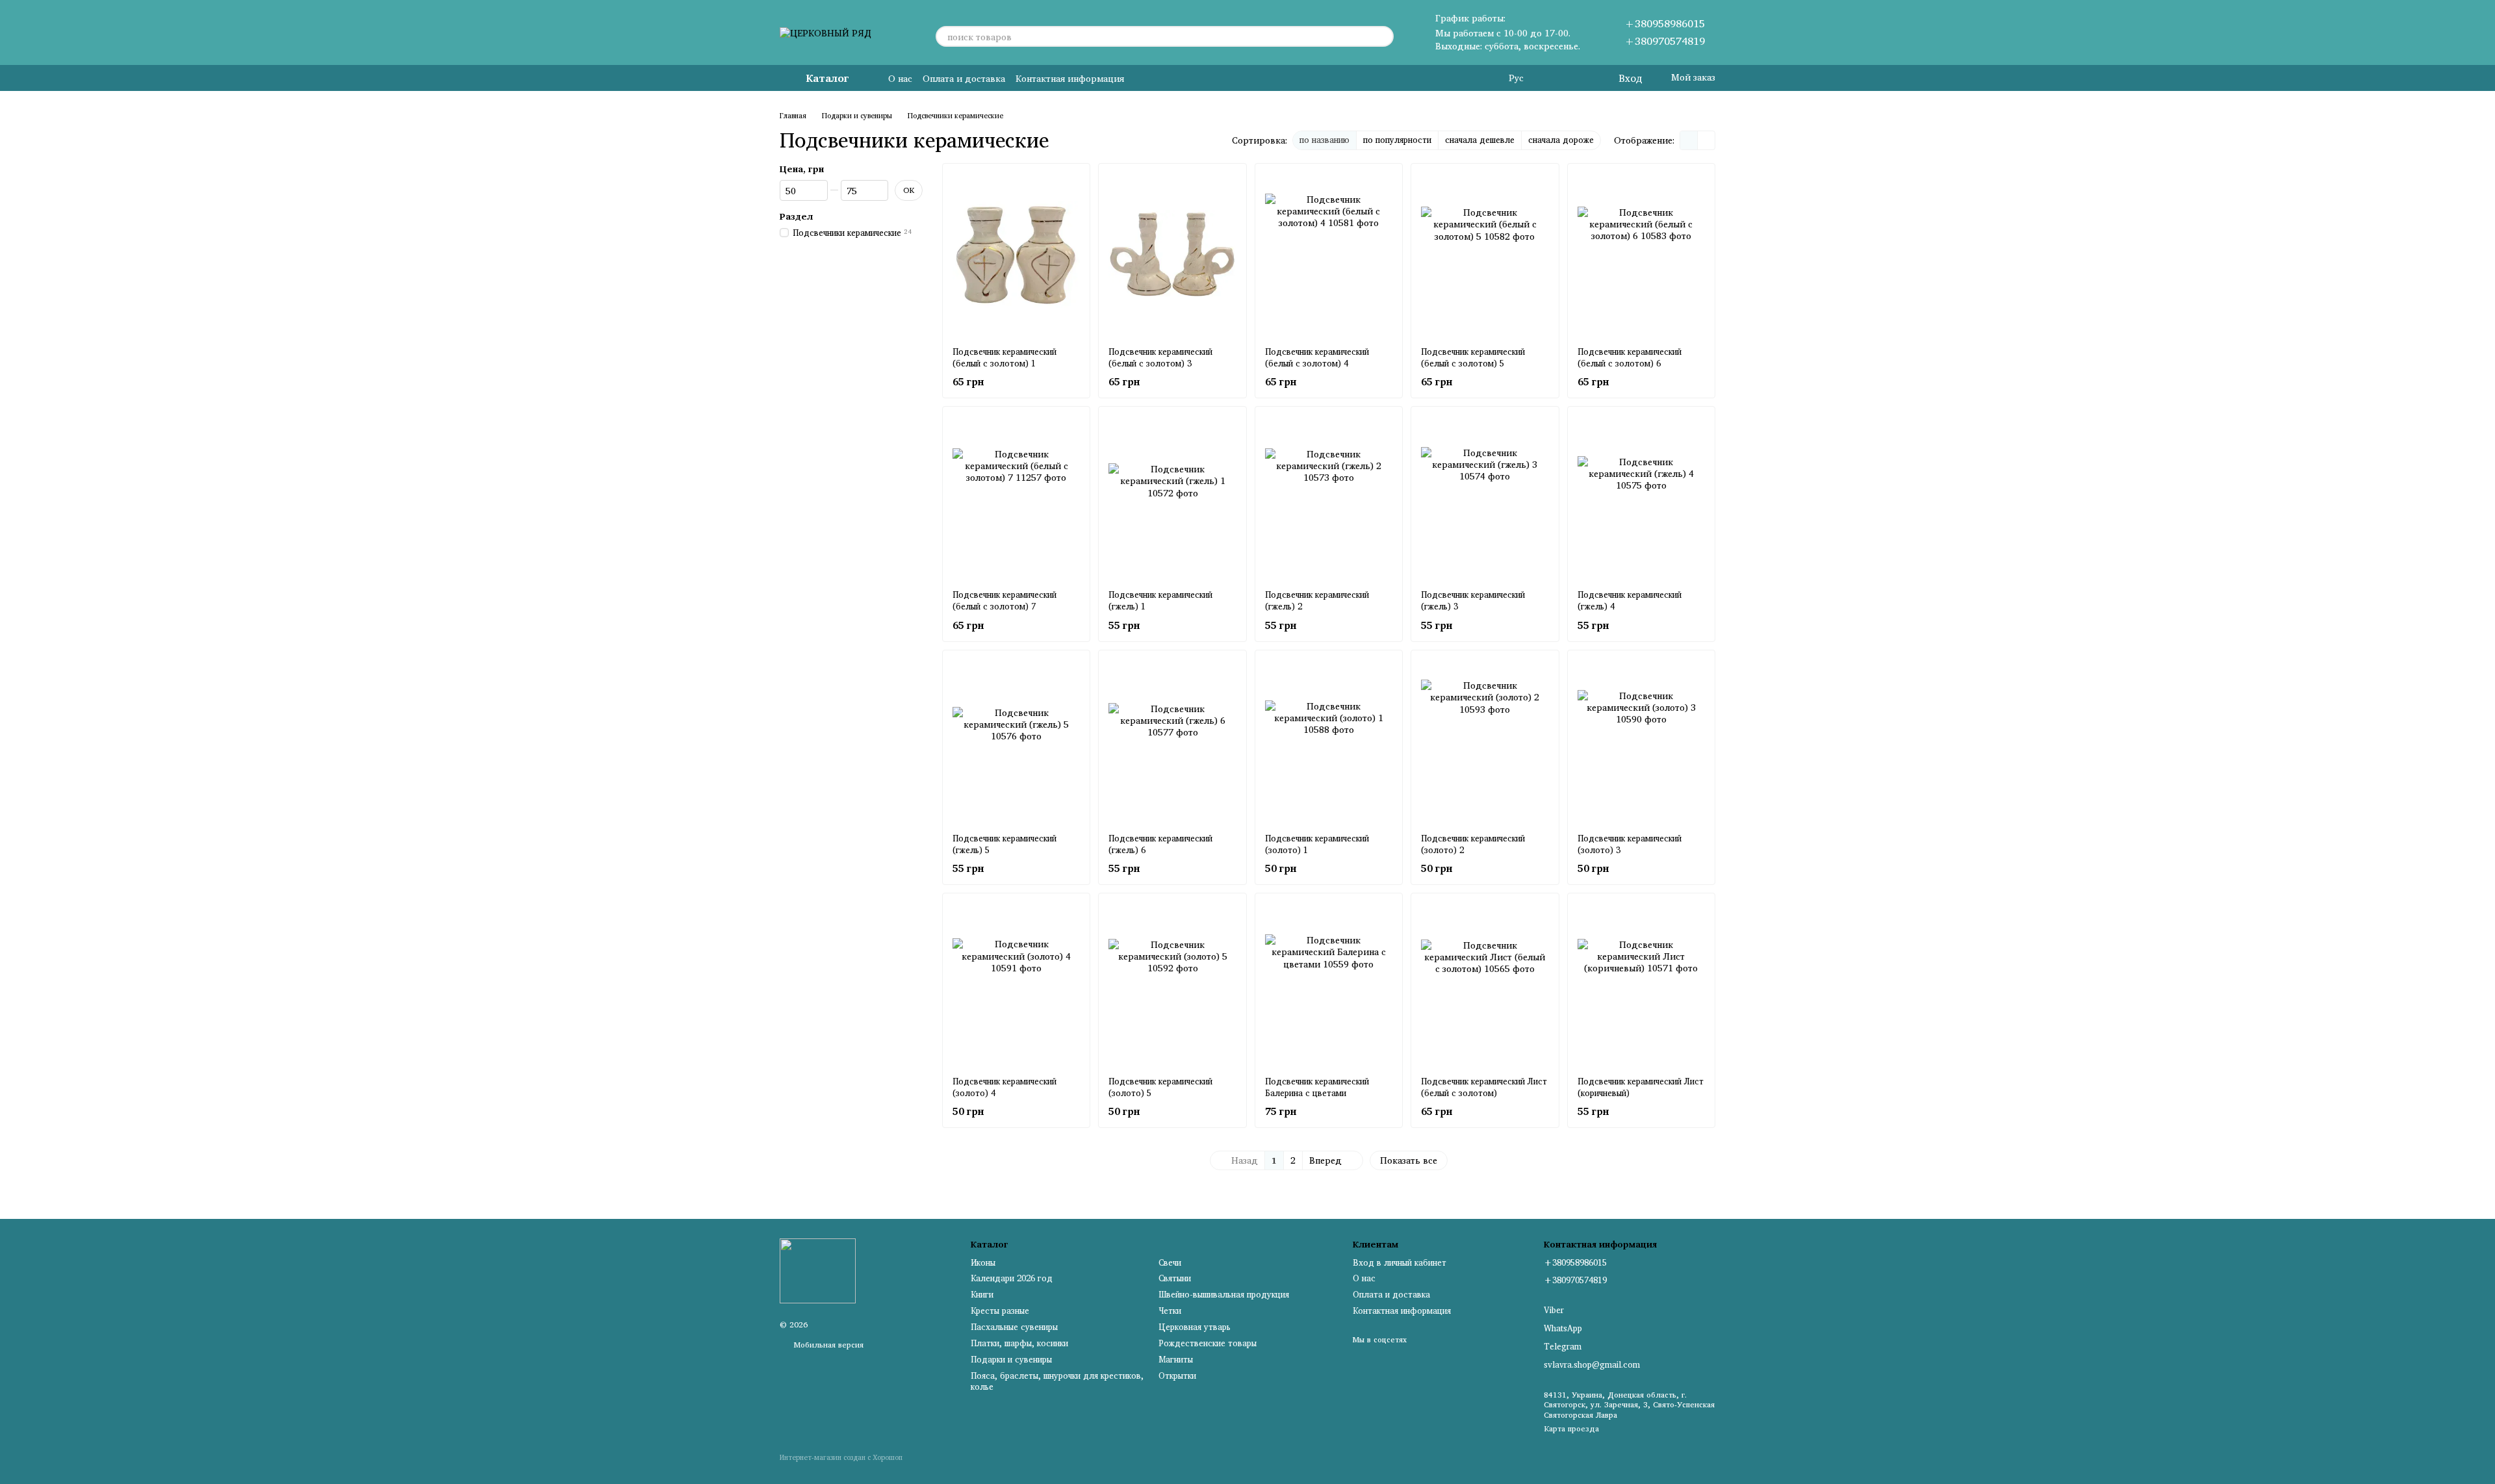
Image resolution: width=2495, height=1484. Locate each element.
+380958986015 (1665, 23)
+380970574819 (1665, 41)
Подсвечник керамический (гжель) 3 (1473, 600)
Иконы (983, 1262)
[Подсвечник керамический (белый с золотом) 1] (1016, 255)
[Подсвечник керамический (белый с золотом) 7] (1016, 498)
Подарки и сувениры (1011, 1359)
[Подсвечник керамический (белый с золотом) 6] (1641, 255)
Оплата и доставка (964, 78)
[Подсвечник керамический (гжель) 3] (1485, 498)
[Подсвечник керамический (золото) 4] (1016, 984)
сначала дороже (1561, 140)
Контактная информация (1070, 78)
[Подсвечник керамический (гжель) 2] (1329, 498)
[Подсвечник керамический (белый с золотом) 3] (1172, 255)
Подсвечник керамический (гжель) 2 (1317, 600)
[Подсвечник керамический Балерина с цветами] (1329, 984)
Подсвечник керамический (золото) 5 (1160, 1087)
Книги (982, 1294)
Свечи (1170, 1262)
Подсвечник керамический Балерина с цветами (1317, 1087)
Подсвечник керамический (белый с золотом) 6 (1630, 357)
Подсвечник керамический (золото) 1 (1317, 844)
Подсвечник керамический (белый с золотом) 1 (1004, 357)
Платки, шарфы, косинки (1019, 1343)
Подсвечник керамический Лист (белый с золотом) (1484, 1087)
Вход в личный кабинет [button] (1400, 1262)
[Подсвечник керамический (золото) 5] (1172, 984)
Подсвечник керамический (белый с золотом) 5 (1473, 357)
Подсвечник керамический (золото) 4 (1004, 1087)
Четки (1170, 1311)
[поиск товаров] (1383, 36)
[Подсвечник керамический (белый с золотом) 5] (1485, 255)
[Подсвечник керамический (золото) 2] (1485, 741)
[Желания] (1581, 78)
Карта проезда (1571, 1428)
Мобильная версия (827, 1345)
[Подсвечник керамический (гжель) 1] (1172, 498)
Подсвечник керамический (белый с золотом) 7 (1004, 600)
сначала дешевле (1480, 140)
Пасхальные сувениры (1014, 1327)
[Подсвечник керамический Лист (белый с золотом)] (1485, 984)
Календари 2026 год (1012, 1278)
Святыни (1175, 1278)
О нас (900, 78)
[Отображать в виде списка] (1706, 140)
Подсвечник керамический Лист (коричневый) (1641, 1087)
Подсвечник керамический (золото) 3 (1630, 844)
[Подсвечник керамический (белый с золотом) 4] (1329, 255)
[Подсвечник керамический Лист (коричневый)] (1641, 984)
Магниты (1176, 1359)
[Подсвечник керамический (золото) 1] (1329, 741)
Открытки (1177, 1375)
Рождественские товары (1208, 1343)
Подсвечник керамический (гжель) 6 (1160, 844)
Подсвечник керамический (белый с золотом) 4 (1317, 357)
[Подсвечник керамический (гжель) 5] (1016, 741)
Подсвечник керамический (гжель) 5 (1004, 844)
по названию (1324, 140)
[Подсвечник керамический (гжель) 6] (1172, 741)
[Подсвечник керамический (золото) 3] (1641, 741)
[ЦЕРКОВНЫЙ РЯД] (818, 1270)
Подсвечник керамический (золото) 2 (1473, 844)
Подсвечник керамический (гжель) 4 (1630, 600)
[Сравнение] (1555, 78)
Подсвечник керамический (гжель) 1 (1160, 600)
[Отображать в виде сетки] (1689, 140)
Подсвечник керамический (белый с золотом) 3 (1160, 357)
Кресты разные (1000, 1311)
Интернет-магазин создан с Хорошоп (841, 1458)
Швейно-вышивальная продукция (1224, 1294)
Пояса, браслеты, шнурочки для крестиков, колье (1057, 1381)
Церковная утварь (1195, 1327)
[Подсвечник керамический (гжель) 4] (1641, 498)
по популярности (1397, 140)
